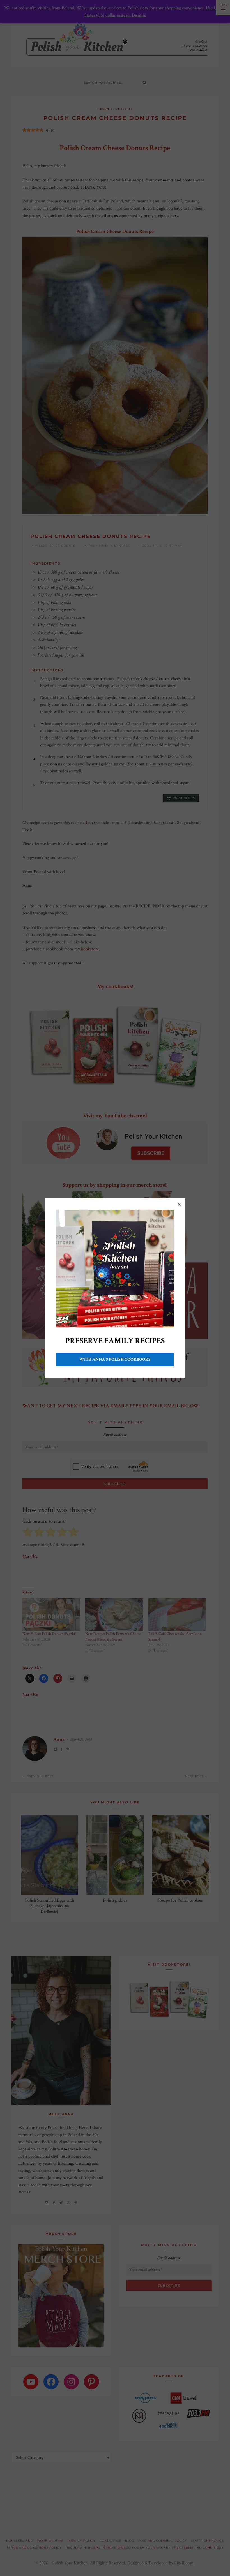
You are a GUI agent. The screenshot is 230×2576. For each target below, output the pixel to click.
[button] (179, 1204)
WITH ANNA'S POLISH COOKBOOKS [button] (115, 1359)
